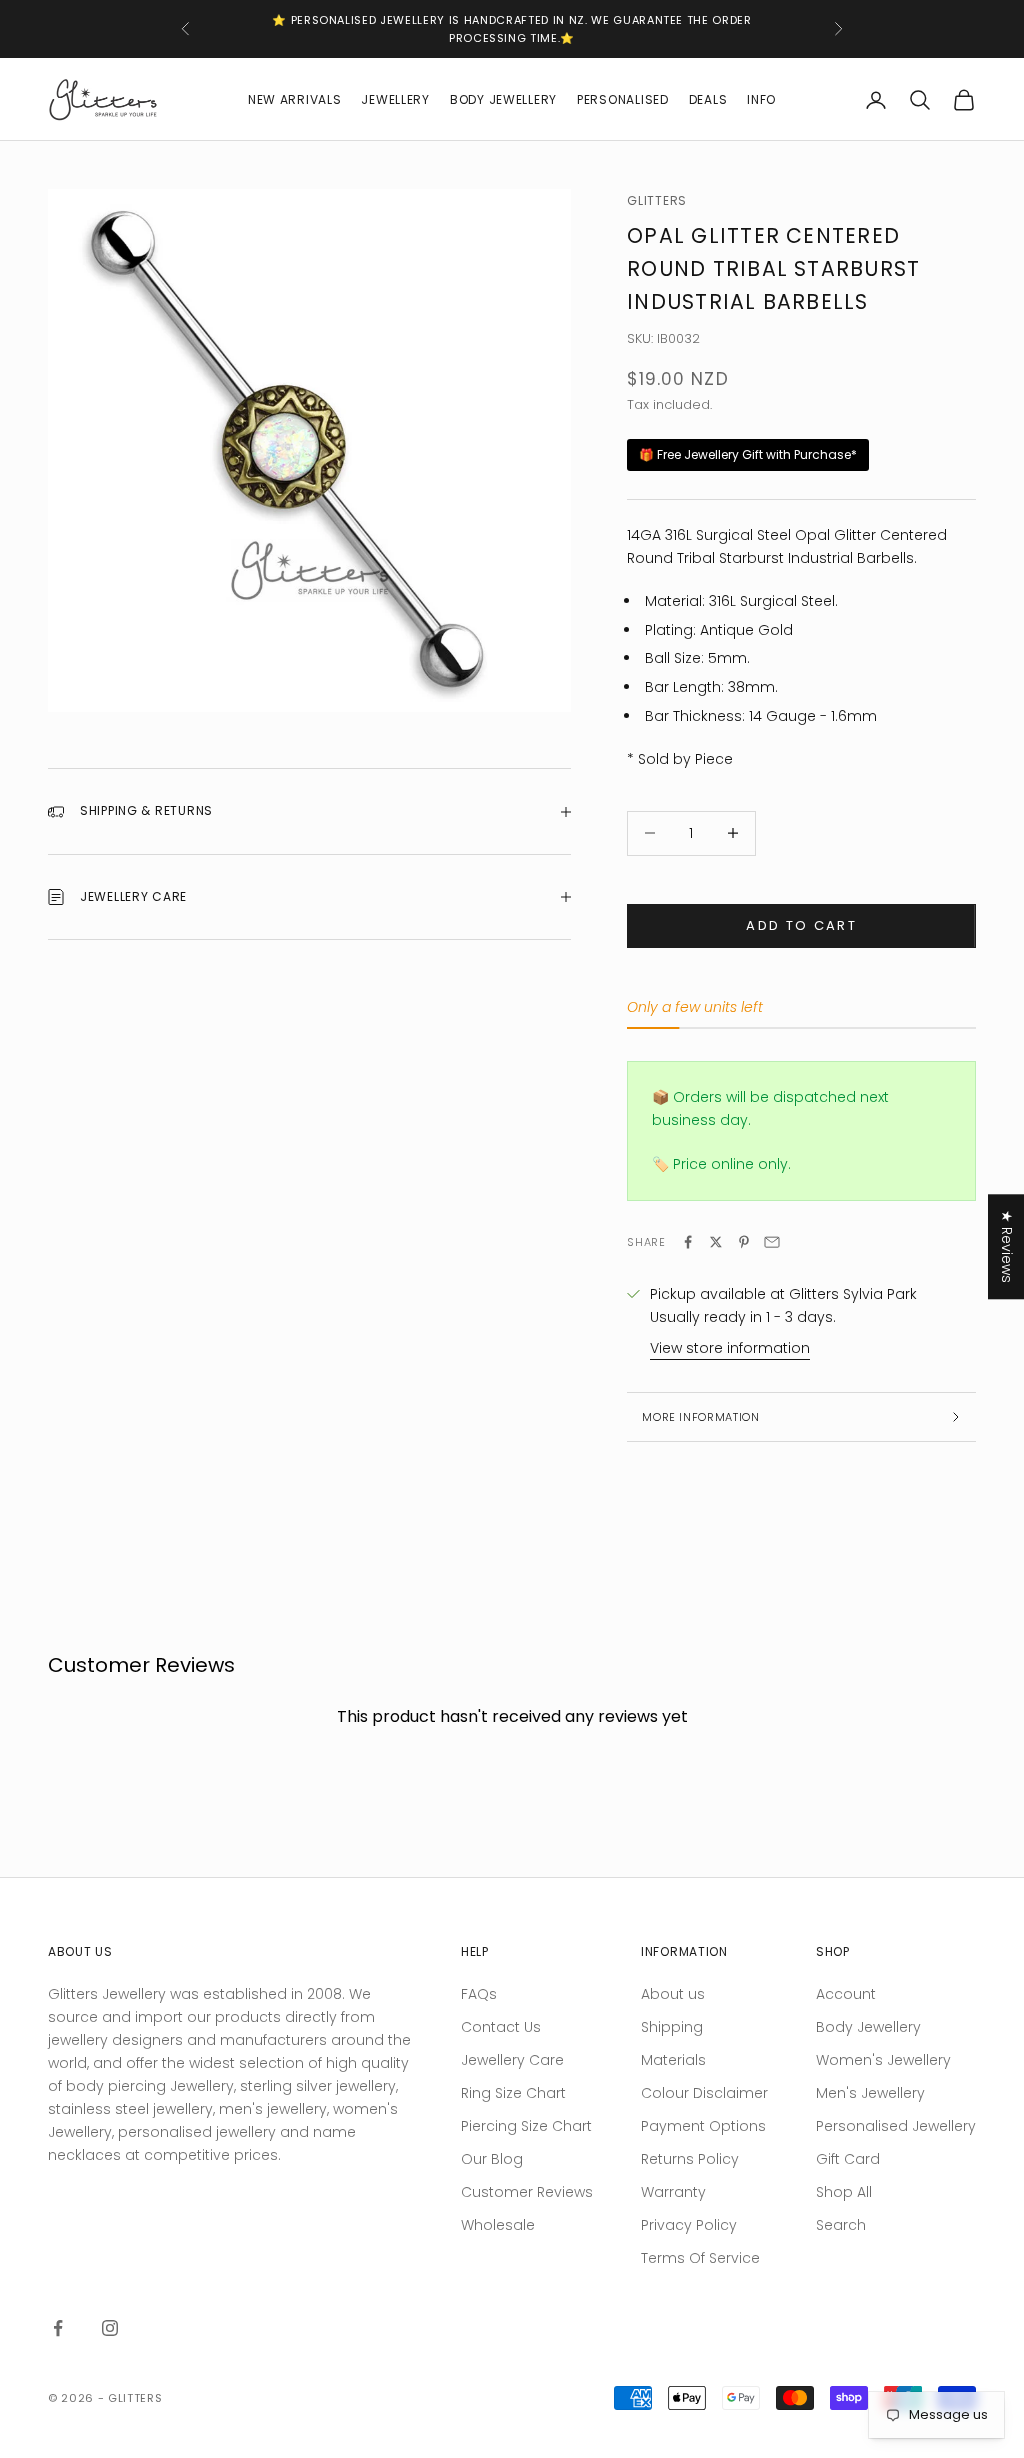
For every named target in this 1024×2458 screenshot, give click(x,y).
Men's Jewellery (870, 2093)
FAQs (479, 1994)
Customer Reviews (527, 2192)
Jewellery (395, 99)
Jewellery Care (512, 2060)
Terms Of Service (700, 2258)
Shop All (844, 2192)
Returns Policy (690, 2159)
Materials (673, 2060)
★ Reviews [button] (1007, 1246)
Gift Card (848, 2159)
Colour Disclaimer (704, 2093)
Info (761, 99)
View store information (730, 1348)
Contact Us (501, 2027)
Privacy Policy (689, 2225)
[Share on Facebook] (688, 1242)
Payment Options (703, 2126)
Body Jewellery (503, 99)
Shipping (672, 2027)
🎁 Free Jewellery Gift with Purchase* (748, 454)
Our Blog (492, 2159)
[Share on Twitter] (716, 1242)
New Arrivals (295, 99)
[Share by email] (772, 1242)
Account (846, 1994)
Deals (708, 99)
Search (841, 2225)
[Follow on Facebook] (58, 2328)
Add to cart (801, 925)
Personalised (623, 99)
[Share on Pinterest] (744, 1242)
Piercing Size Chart (526, 2126)
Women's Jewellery (883, 2060)
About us (673, 1994)
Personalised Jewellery (896, 2126)
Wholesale (498, 2225)
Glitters (657, 200)
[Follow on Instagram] (110, 2328)
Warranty (673, 2192)
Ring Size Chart (513, 2093)
